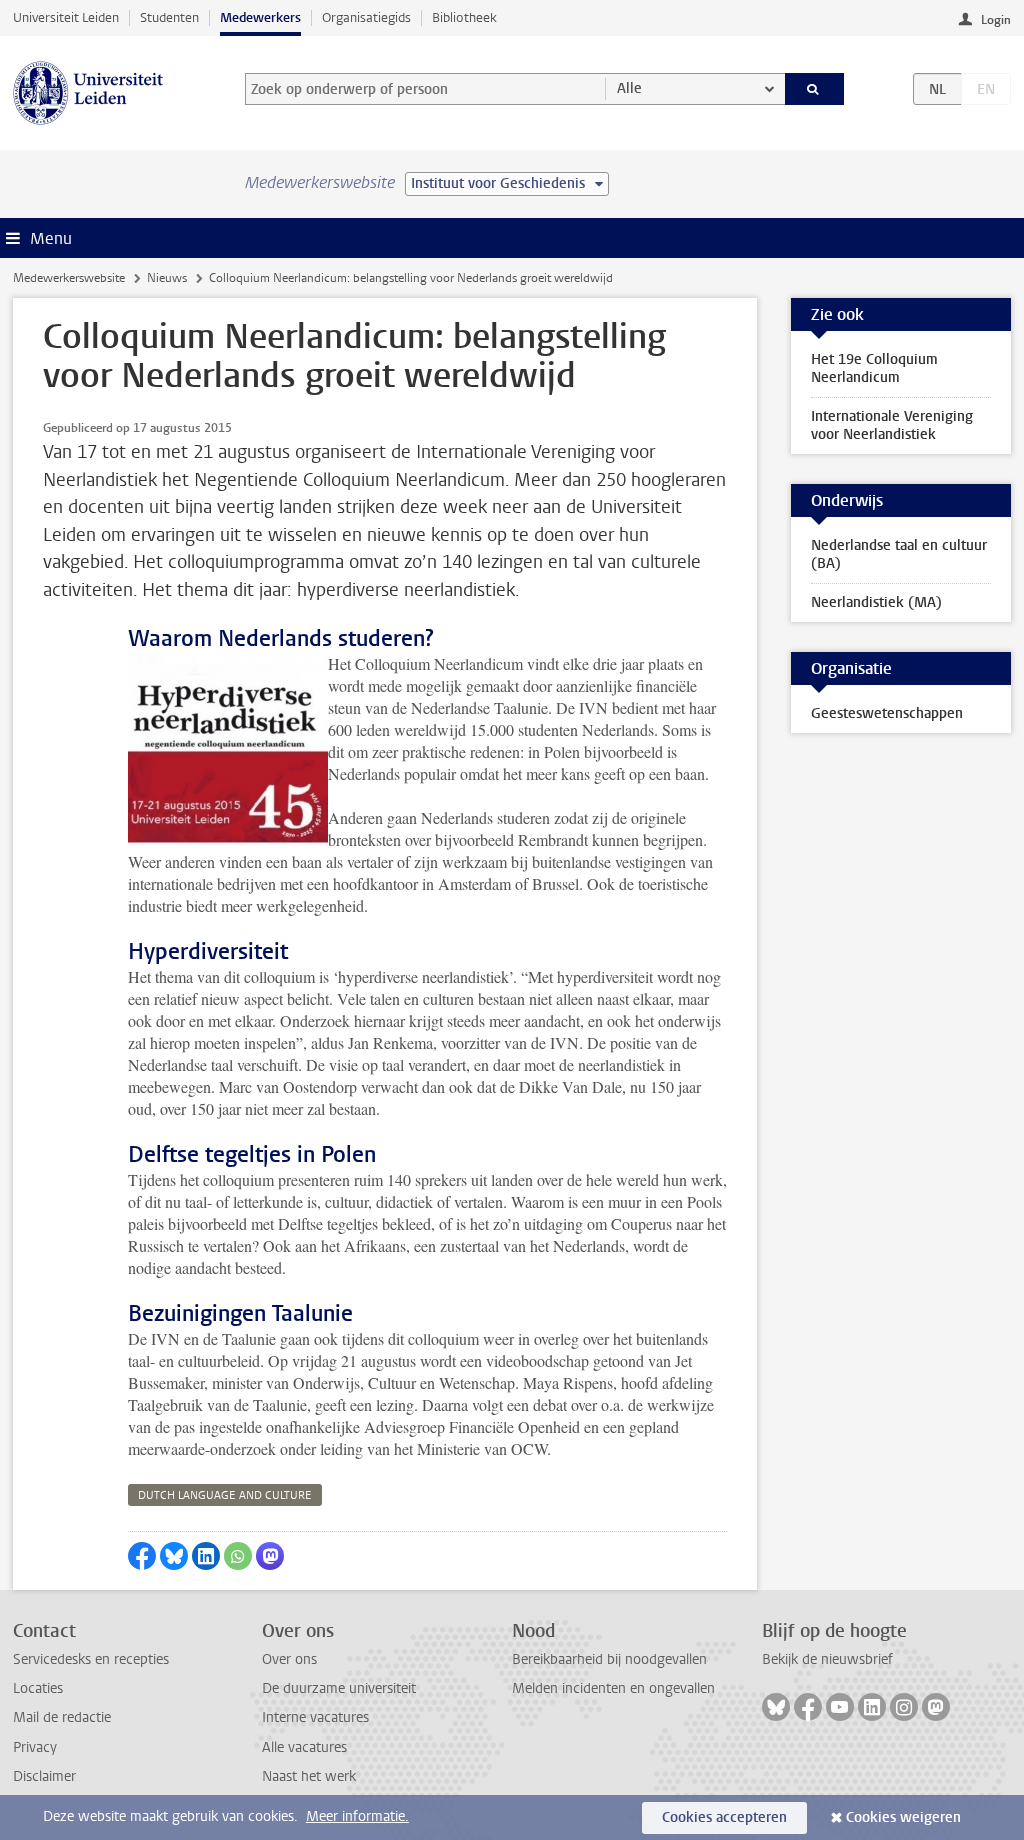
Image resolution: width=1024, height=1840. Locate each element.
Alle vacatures (304, 1747)
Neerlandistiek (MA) (876, 602)
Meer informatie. (357, 1816)
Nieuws (167, 278)
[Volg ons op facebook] (808, 1707)
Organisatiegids (366, 17)
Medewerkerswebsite (69, 278)
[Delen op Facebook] (142, 1556)
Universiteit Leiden (66, 17)
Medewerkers (260, 17)
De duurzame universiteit (339, 1688)
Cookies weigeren (903, 1817)
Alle (629, 88)
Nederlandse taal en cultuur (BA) (899, 554)
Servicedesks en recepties (91, 1659)
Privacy (35, 1747)
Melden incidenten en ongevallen (613, 1688)
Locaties (38, 1688)
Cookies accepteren (724, 1817)
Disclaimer (44, 1776)
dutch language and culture (225, 1495)
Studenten (169, 17)
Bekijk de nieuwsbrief (827, 1659)
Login (996, 20)
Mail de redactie (62, 1717)
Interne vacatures (315, 1717)
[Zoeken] (815, 89)
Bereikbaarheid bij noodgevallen (609, 1659)
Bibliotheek (464, 17)
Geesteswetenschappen (887, 713)
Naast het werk (309, 1776)
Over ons (289, 1659)
